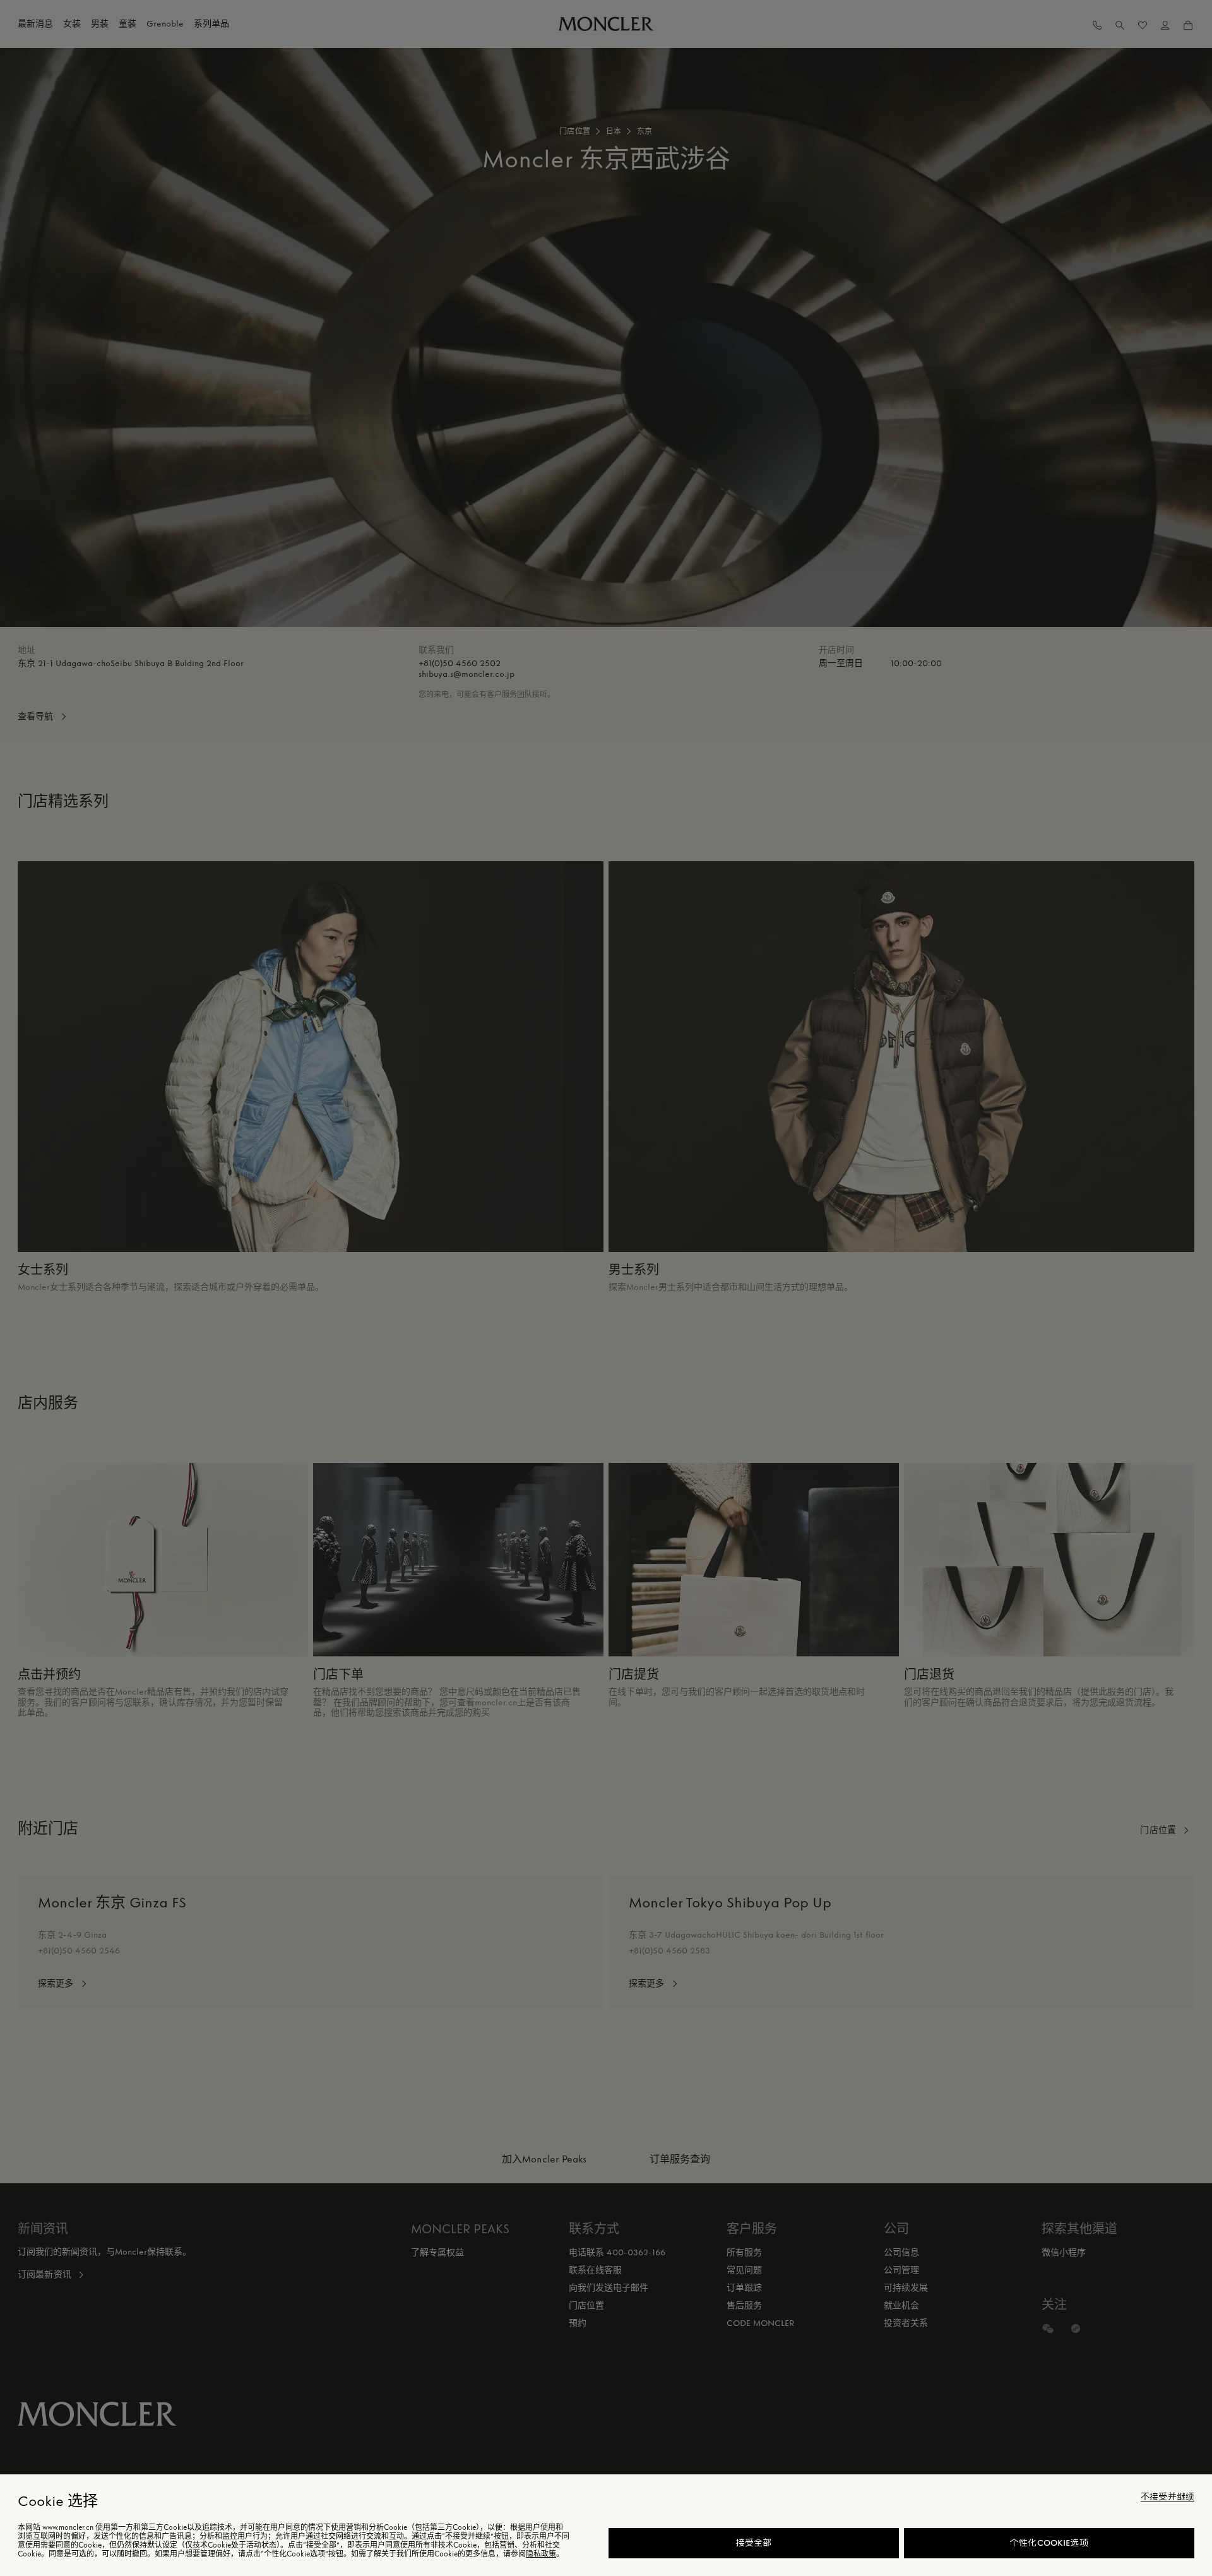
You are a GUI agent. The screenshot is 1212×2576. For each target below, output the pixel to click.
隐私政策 (541, 2554)
